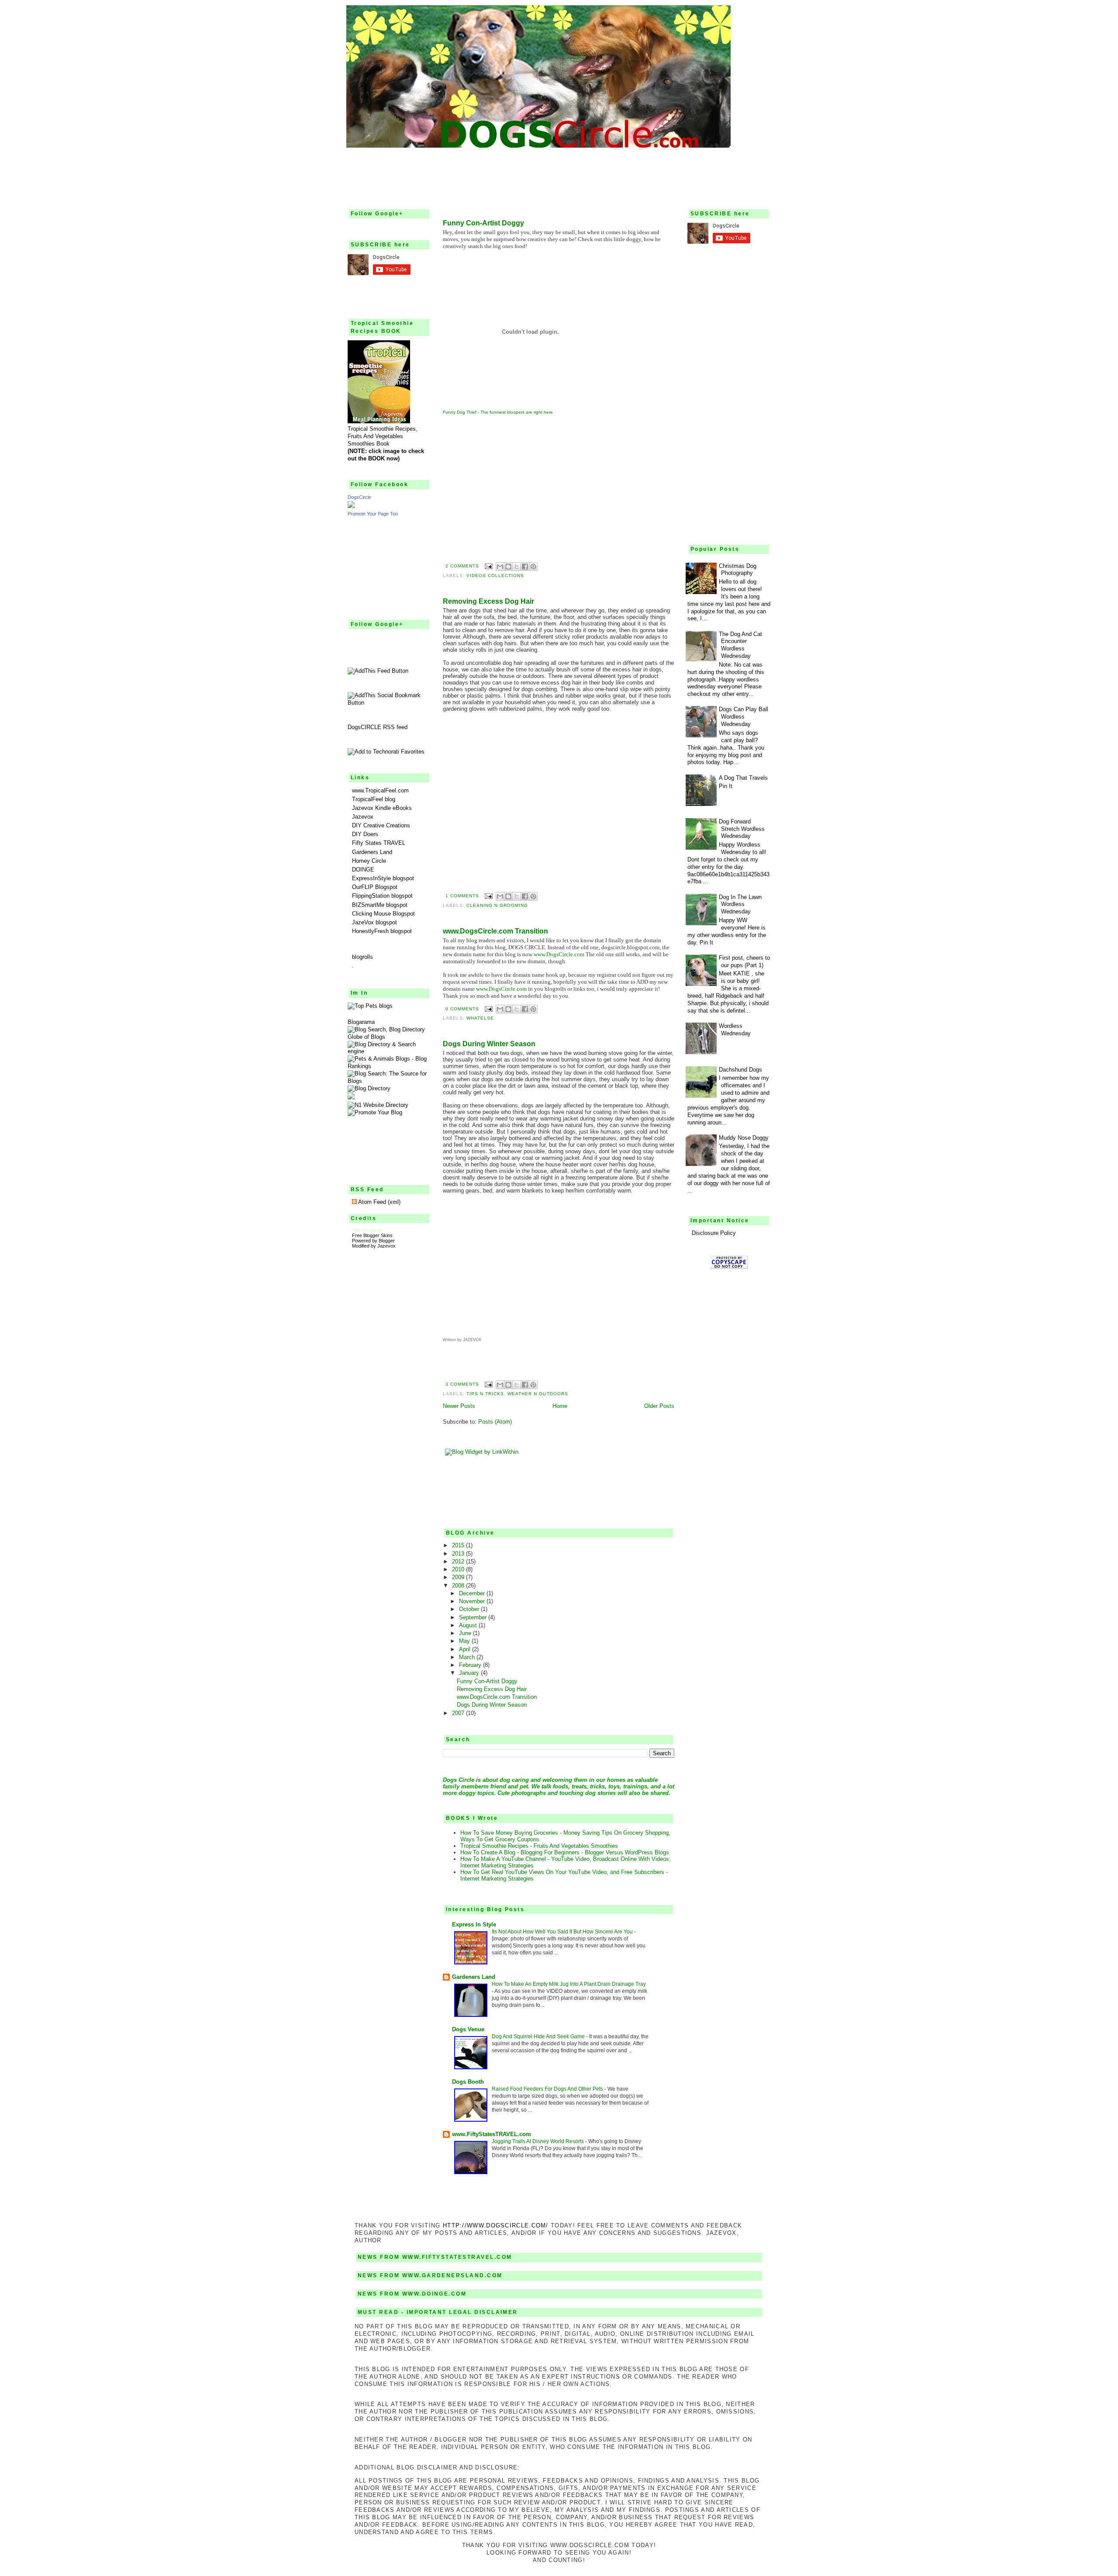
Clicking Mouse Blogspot (383, 914)
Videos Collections (495, 576)
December (473, 1593)
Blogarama (361, 1022)
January (470, 1673)
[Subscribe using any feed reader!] (378, 671)
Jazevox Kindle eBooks (382, 808)
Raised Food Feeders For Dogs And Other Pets (548, 2089)
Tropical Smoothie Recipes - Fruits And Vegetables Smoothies (539, 1846)
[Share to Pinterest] (533, 567)
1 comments (462, 896)
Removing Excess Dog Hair (488, 601)
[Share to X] (517, 567)
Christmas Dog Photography (738, 570)
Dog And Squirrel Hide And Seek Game (539, 2037)
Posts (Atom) (495, 1422)
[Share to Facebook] (525, 567)
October (470, 1609)
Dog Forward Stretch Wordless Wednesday (742, 829)
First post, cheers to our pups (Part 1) (744, 961)
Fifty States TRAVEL (379, 843)
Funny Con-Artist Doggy (483, 223)
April (466, 1649)
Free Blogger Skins (372, 1235)
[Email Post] (488, 566)
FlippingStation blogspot (382, 896)
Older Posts (659, 1406)
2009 (459, 1577)
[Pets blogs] (370, 1006)
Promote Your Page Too (373, 514)
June (466, 1633)
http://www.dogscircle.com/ (496, 2225)
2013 (459, 1554)
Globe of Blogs (366, 1037)
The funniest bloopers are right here (517, 412)
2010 (459, 1569)
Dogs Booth (468, 2082)
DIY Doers (365, 834)
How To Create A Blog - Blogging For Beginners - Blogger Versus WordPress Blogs (565, 1852)
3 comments (462, 1384)
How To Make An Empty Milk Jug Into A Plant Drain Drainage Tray (569, 1984)
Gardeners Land (372, 852)
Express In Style (474, 1924)
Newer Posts (459, 1406)
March (468, 1657)
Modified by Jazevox (374, 1246)
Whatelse (480, 1018)
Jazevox (363, 817)
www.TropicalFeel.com (380, 790)
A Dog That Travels (743, 778)
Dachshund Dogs (740, 1070)
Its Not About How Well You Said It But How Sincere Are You (563, 1932)
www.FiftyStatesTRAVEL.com (492, 2134)
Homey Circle (369, 861)
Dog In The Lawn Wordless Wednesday (740, 904)
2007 (459, 1713)
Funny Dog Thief (460, 412)
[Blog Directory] (369, 1088)
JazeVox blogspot (374, 922)
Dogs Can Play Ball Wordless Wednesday (744, 717)
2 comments (462, 566)
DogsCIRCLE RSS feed (378, 727)
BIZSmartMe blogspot (380, 905)
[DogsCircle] (351, 506)
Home (560, 1406)
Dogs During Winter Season (489, 1044)
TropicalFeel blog (374, 799)
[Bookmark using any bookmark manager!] (389, 703)
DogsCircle (359, 497)
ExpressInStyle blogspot (383, 878)
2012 (459, 1561)
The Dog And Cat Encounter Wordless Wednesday (740, 645)
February (471, 1665)
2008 (459, 1585)
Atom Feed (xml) (379, 1202)
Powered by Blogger (373, 1241)
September (474, 1617)
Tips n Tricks (485, 1394)
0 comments (462, 1009)
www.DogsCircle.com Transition (495, 931)
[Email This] (500, 567)
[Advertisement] (559, 173)
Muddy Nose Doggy (744, 1138)
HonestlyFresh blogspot (382, 931)
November (473, 1601)
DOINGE (363, 870)
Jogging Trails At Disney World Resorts (538, 2141)
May (465, 1641)
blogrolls (362, 957)
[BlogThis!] (508, 567)
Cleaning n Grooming (497, 905)
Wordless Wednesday (735, 1030)
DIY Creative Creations (381, 825)
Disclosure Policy (714, 1233)
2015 (459, 1545)
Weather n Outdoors (538, 1394)
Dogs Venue (468, 2029)
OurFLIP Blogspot (375, 887)
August (469, 1625)
